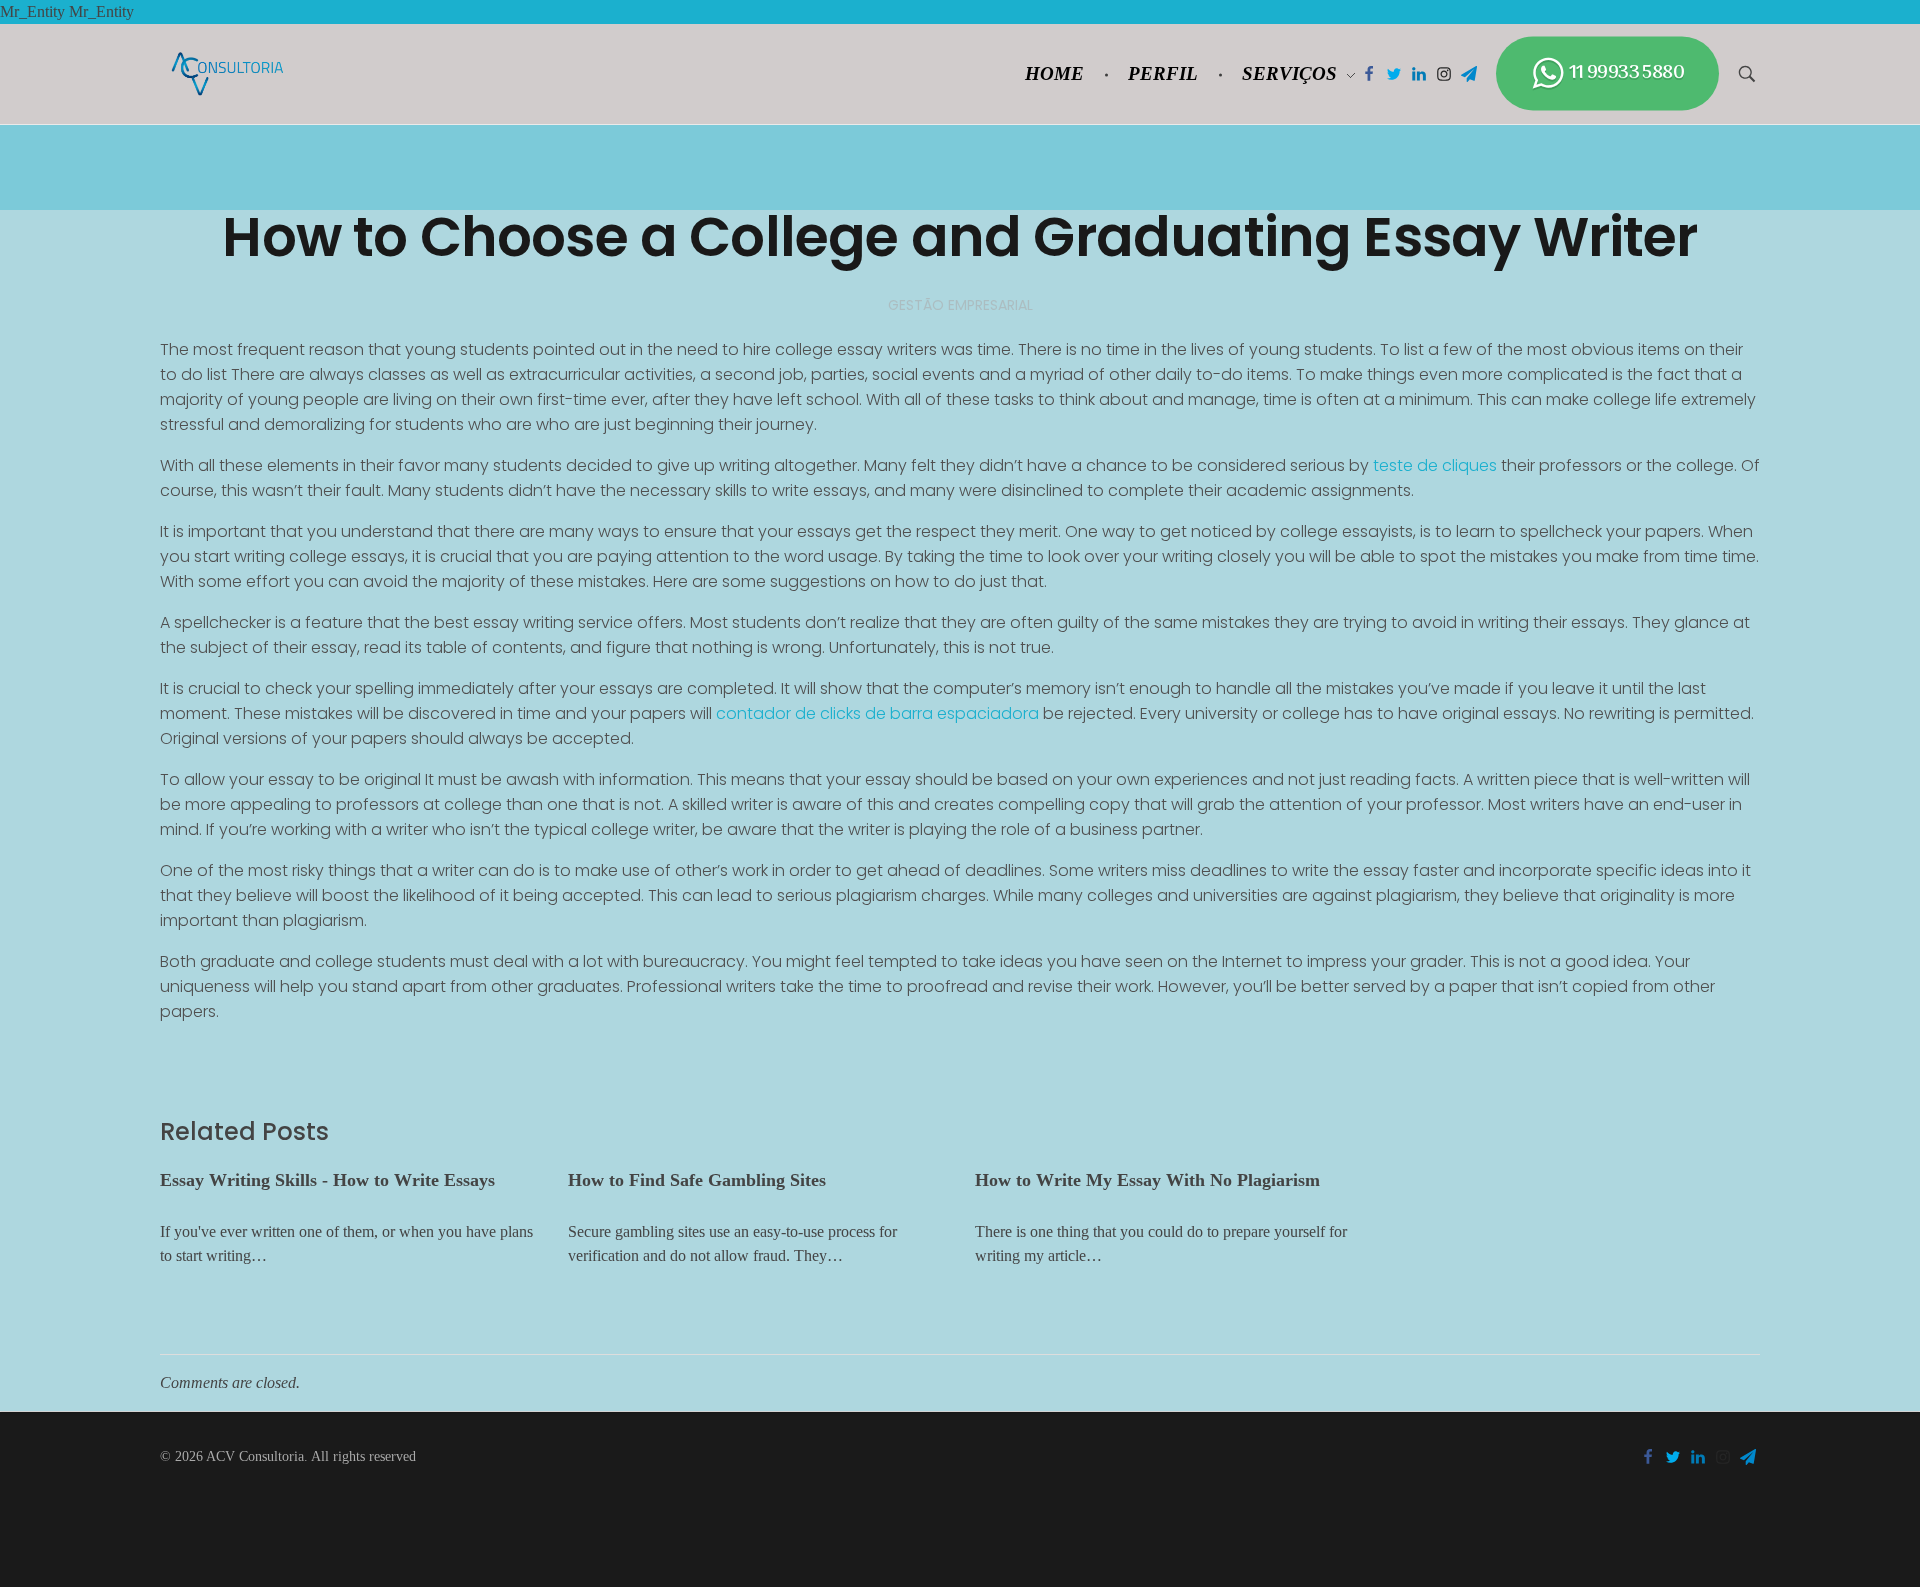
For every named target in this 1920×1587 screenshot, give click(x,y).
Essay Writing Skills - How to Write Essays (327, 1180)
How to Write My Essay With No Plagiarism (1147, 1180)
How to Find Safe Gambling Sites (697, 1180)
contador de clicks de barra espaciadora (877, 713)
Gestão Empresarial (960, 305)
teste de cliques (1435, 465)
